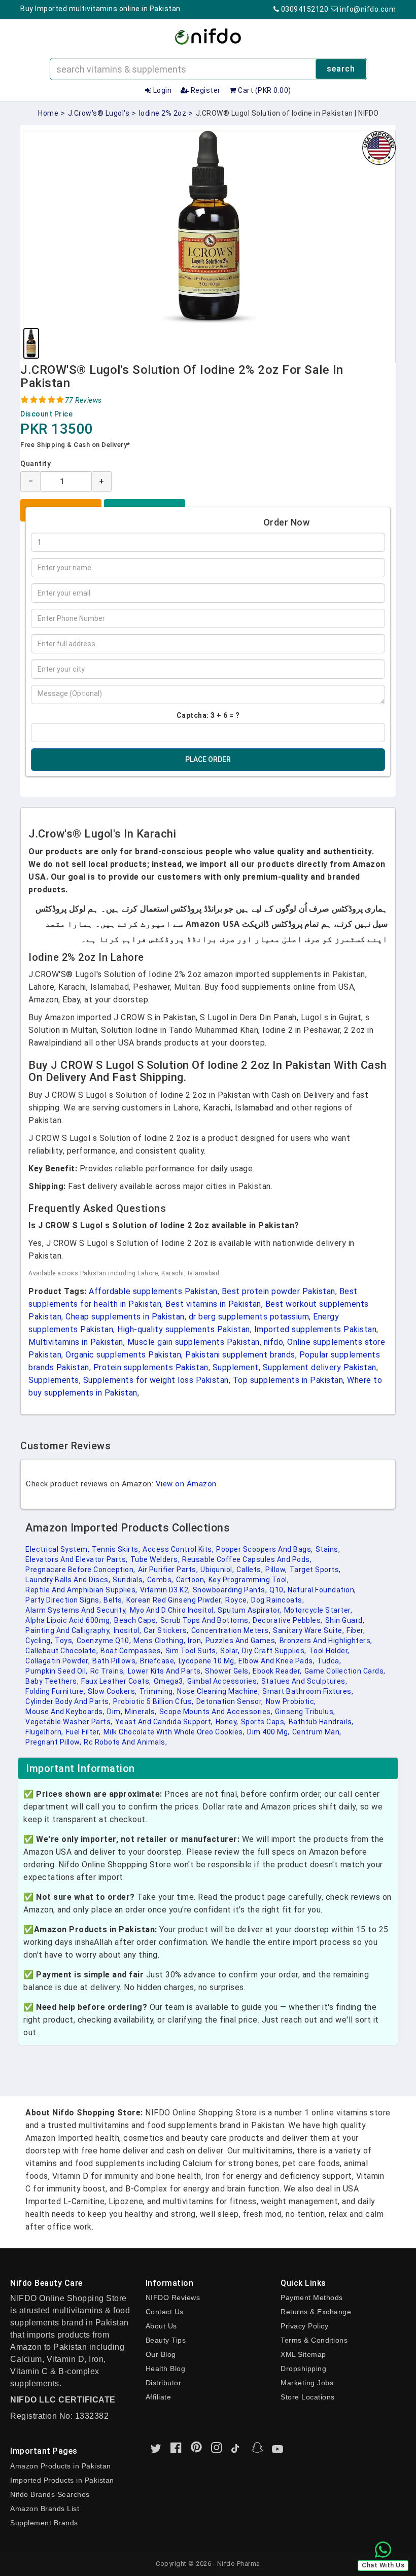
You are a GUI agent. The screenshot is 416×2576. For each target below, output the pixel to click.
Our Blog (161, 2354)
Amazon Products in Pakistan (61, 2466)
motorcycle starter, (318, 1610)
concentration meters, (231, 1630)
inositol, (128, 1630)
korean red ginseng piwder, (175, 1600)
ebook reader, (277, 1671)
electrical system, (57, 1549)
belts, (114, 1600)
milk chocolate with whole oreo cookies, (174, 1732)
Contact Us (165, 2312)
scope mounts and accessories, (216, 1712)
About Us (161, 2326)
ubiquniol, (217, 1570)
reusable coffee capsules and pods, (247, 1559)
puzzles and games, (241, 1641)
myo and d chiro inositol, (173, 1610)
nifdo (274, 1342)
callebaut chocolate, (62, 1651)
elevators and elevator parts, (77, 1559)
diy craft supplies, (274, 1651)
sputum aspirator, (250, 1610)
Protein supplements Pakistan (151, 1367)
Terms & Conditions (314, 2340)
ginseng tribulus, (305, 1712)
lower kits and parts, (165, 1671)
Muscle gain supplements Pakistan (194, 1342)
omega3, (169, 1681)
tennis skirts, (116, 1549)
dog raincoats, (278, 1600)
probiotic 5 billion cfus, (153, 1701)
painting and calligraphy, (68, 1630)
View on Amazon (186, 1484)
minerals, (141, 1712)
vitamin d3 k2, (165, 1590)
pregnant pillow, (53, 1742)
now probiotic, (291, 1701)
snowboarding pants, (230, 1590)
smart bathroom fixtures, (308, 1691)
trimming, (157, 1691)
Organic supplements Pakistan (123, 1355)
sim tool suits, (192, 1651)
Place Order (208, 759)
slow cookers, (112, 1691)
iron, (195, 1641)
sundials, (129, 1580)
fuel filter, (83, 1732)
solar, (230, 1651)
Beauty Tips (166, 2340)
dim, (115, 1712)
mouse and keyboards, (65, 1712)
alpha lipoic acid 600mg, (68, 1620)
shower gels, (228, 1671)
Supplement (236, 1367)
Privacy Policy (304, 2326)
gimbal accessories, (223, 1681)
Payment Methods (312, 2297)
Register (205, 90)
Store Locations (308, 2397)
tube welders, (155, 1559)
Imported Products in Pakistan (62, 2480)
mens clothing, (159, 1641)
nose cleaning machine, (218, 1691)
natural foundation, (322, 1590)
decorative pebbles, (288, 1620)
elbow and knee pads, (276, 1661)
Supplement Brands (44, 2523)
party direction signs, (63, 1600)
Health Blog (166, 2369)
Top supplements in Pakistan (288, 1380)
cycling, (39, 1641)
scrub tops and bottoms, (205, 1620)
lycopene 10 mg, (207, 1661)
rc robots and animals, (125, 1742)
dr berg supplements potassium (249, 1317)
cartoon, (191, 1580)
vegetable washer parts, (69, 1722)
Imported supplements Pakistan (316, 1329)
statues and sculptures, (304, 1681)
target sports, (315, 1570)
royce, (237, 1600)
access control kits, (178, 1549)
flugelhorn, (44, 1732)
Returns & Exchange (316, 2312)
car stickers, (166, 1630)
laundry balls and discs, (68, 1580)
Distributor (164, 2383)
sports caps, (264, 1722)
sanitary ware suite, (308, 1630)
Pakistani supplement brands (240, 1355)
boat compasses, (132, 1651)
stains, (328, 1549)
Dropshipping (303, 2369)
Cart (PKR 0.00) (264, 90)
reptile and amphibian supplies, (81, 1590)
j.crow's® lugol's (99, 113)
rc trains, (108, 1671)
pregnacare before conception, (80, 1570)
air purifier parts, (168, 1570)
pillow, (276, 1570)
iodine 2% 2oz (163, 113)
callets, (250, 1570)
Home (48, 113)
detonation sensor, (230, 1701)
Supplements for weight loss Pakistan (156, 1380)
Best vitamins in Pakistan (213, 1304)
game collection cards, (345, 1671)
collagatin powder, (58, 1661)
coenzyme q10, (104, 1641)
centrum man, (317, 1732)
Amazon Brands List (45, 2509)
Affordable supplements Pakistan (153, 1291)
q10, (277, 1590)
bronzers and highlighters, (326, 1641)
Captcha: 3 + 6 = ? (208, 715)
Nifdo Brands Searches (50, 2494)
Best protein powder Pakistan (279, 1291)
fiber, (356, 1630)
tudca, (329, 1661)
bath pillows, (115, 1661)
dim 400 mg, (268, 1732)
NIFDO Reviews (173, 2297)
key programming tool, (249, 1580)
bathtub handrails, (321, 1722)
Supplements (54, 1380)
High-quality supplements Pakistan (184, 1329)
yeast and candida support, (164, 1722)
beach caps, (136, 1620)
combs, (160, 1580)
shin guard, (345, 1620)
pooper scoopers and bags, (265, 1549)
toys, (64, 1641)
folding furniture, (55, 1691)
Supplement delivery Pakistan (320, 1367)
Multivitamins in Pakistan (76, 1342)
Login (161, 90)
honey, (227, 1722)
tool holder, (329, 1651)
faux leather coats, (116, 1681)
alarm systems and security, (76, 1610)
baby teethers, (52, 1681)
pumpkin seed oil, (57, 1671)
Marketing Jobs (307, 2383)
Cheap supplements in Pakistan (125, 1317)
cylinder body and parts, (68, 1701)
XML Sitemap (303, 2354)
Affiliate (159, 2397)
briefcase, (158, 1661)
